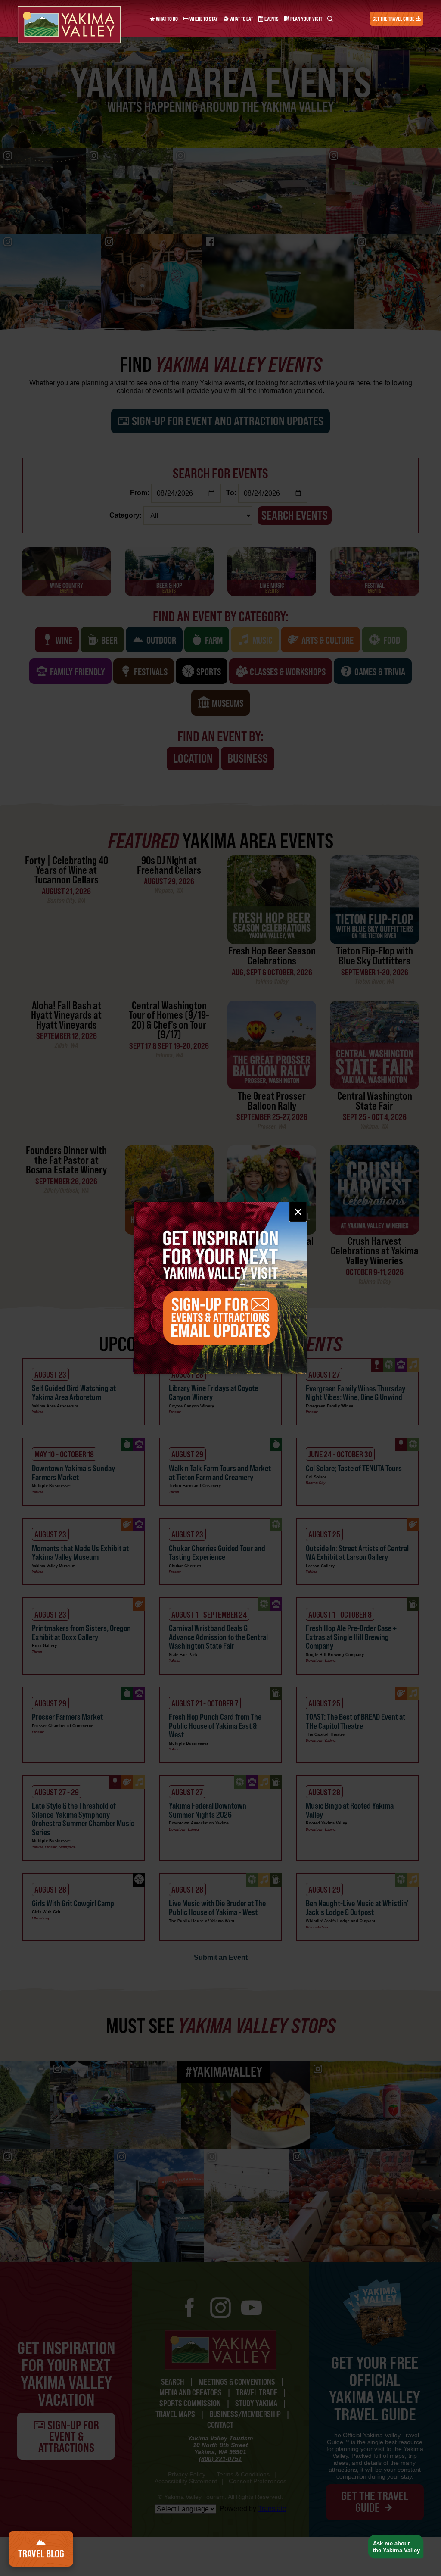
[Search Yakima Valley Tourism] (330, 19)
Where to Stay (203, 19)
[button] (393, 2547)
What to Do (166, 19)
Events (271, 19)
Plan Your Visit (306, 19)
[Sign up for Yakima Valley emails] (220, 1288)
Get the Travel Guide (394, 19)
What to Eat (241, 19)
